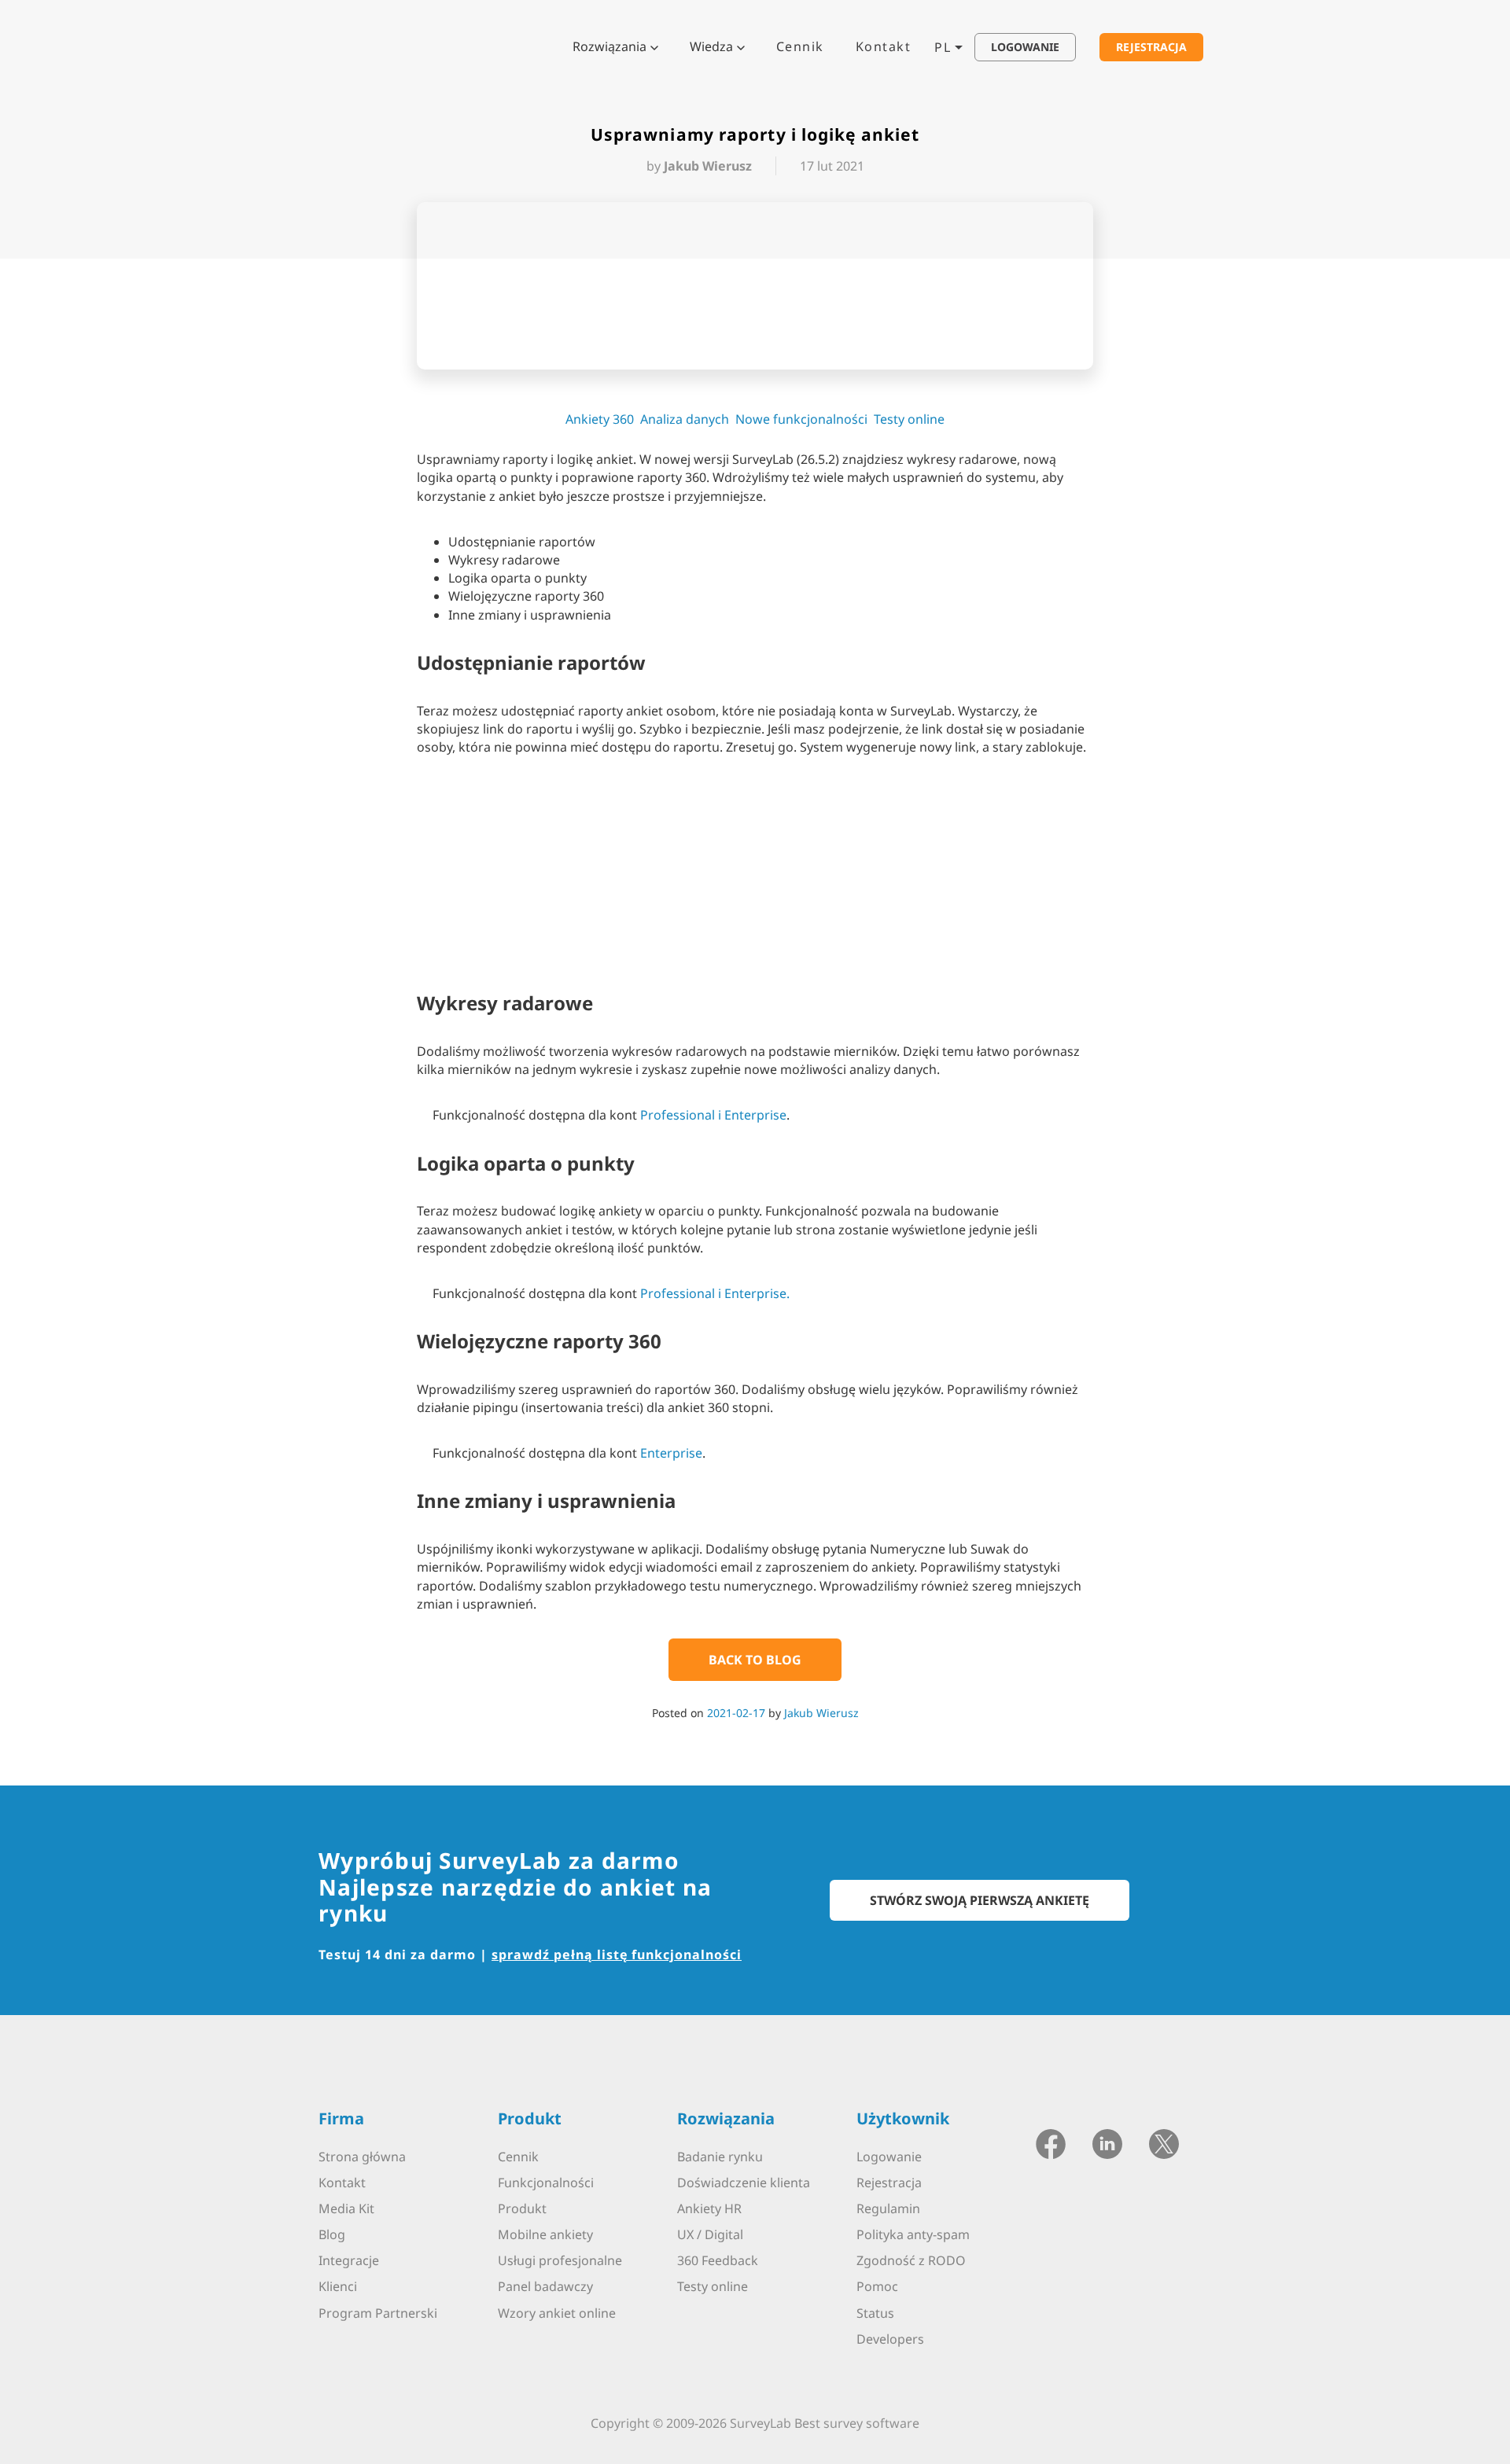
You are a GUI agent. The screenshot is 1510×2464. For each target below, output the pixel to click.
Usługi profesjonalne (560, 2260)
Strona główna (362, 2157)
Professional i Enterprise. (715, 1293)
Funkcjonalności (546, 2183)
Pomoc (877, 2286)
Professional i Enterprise (713, 1115)
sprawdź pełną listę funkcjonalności (617, 1955)
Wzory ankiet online (557, 2313)
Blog (332, 2234)
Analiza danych (685, 419)
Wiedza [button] (711, 46)
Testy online (909, 419)
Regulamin (888, 2208)
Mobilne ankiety (545, 2234)
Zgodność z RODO (911, 2260)
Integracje (349, 2260)
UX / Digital (710, 2234)
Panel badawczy (545, 2286)
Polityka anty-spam (913, 2234)
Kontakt (884, 46)
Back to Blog (755, 1660)
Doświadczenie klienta (744, 2183)
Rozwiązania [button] (610, 46)
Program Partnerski (378, 2313)
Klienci (338, 2286)
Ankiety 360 (600, 419)
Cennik (800, 46)
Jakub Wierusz (821, 1713)
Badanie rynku (720, 2157)
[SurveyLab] (381, 46)
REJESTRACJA (1151, 47)
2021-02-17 (736, 1713)
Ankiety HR (709, 2208)
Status (875, 2313)
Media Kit (346, 2208)
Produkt (522, 2208)
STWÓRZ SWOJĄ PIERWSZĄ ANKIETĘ (980, 1900)
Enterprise (671, 1453)
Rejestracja (889, 2183)
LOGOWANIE (1025, 47)
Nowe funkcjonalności (801, 419)
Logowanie (889, 2157)
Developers (890, 2339)
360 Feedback (718, 2260)
